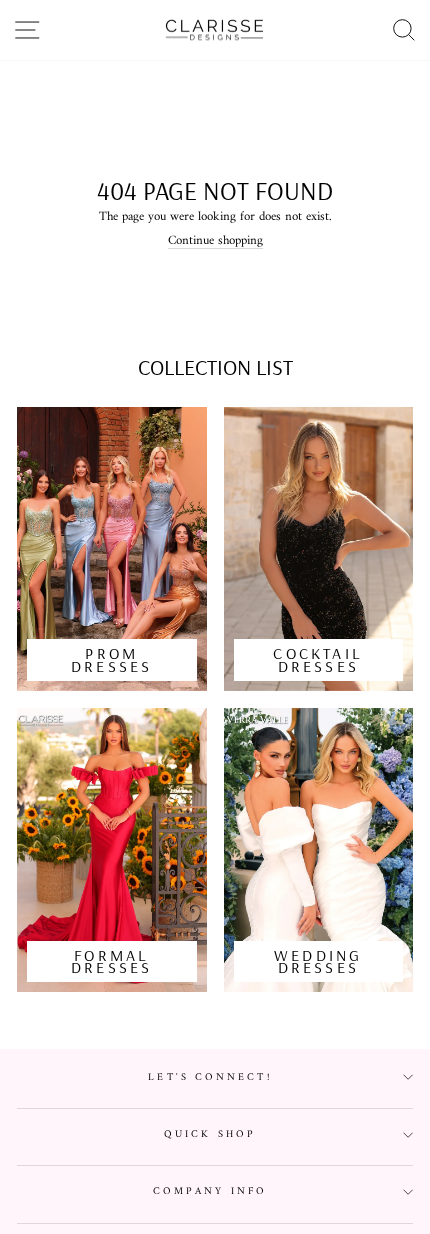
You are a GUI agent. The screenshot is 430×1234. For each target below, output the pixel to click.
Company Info (210, 1191)
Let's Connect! (209, 1077)
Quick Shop (210, 1134)
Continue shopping (215, 241)
